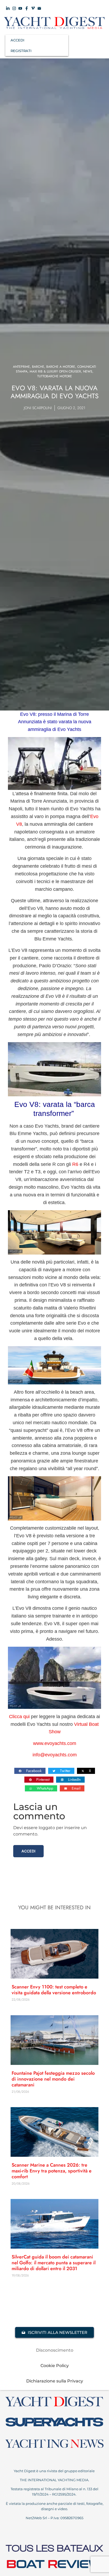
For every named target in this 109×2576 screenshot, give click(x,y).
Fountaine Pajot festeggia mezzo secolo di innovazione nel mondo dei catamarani (53, 2079)
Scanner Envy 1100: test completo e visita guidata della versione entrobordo (54, 1990)
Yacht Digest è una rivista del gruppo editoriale (55, 2471)
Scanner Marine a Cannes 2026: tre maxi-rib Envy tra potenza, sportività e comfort (52, 2171)
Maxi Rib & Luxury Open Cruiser (55, 371)
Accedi (28, 1851)
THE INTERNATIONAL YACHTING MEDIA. (54, 2480)
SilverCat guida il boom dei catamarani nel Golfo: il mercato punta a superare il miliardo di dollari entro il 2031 (54, 2263)
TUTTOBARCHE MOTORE (55, 376)
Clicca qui (19, 1717)
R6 (75, 1164)
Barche (38, 367)
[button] (30, 1771)
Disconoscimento (55, 2350)
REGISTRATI (21, 51)
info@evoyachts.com (55, 1755)
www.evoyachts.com (55, 1743)
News (88, 371)
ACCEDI (17, 40)
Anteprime (21, 367)
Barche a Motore (61, 367)
